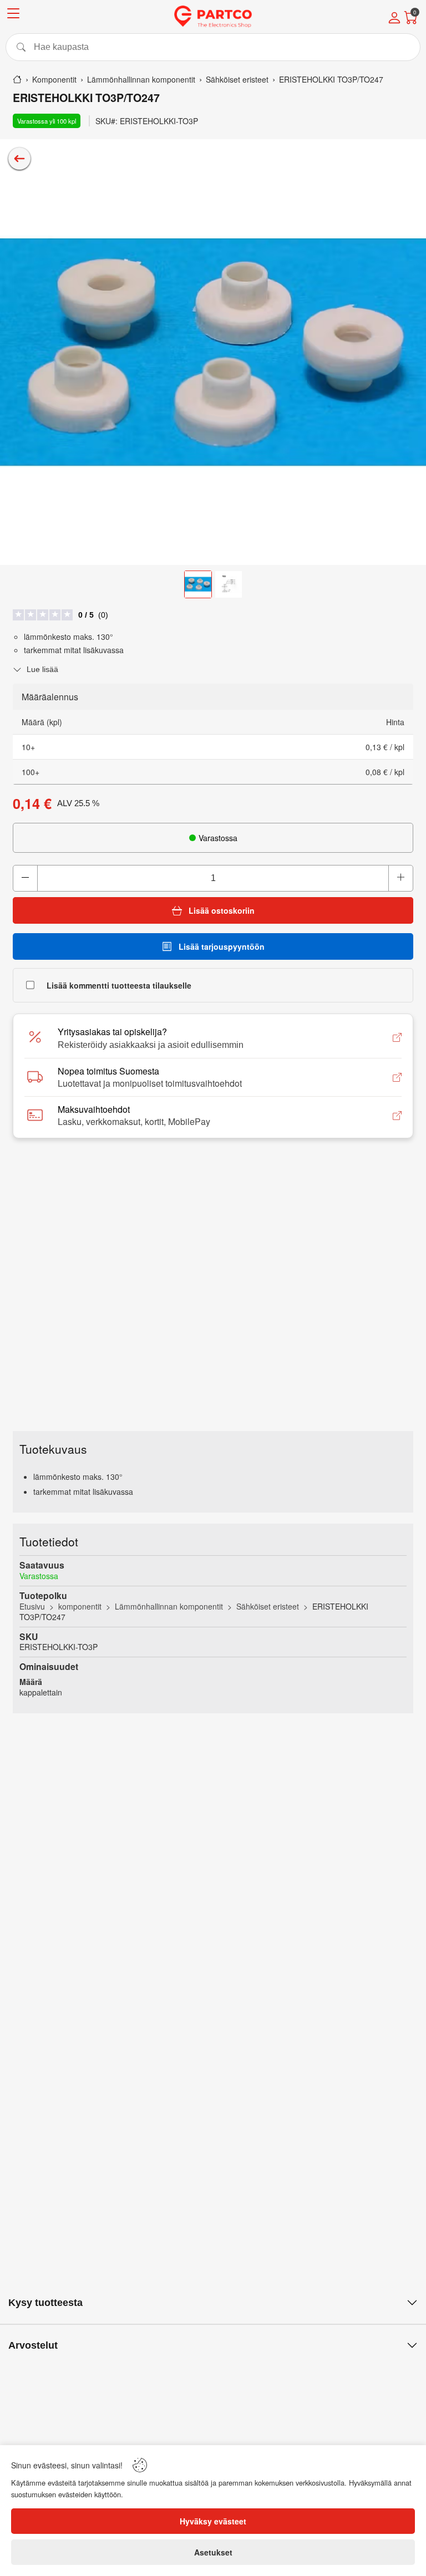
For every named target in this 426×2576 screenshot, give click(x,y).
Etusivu (32, 1606)
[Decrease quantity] (26, 878)
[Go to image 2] (229, 584)
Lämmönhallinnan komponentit (169, 1606)
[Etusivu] (17, 79)
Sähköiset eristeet (268, 1606)
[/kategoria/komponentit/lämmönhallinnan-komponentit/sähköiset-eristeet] (19, 159)
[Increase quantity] (400, 878)
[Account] (394, 19)
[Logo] (213, 17)
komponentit (80, 1606)
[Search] (213, 47)
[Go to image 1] (198, 584)
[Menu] (13, 15)
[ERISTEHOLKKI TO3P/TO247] (213, 352)
